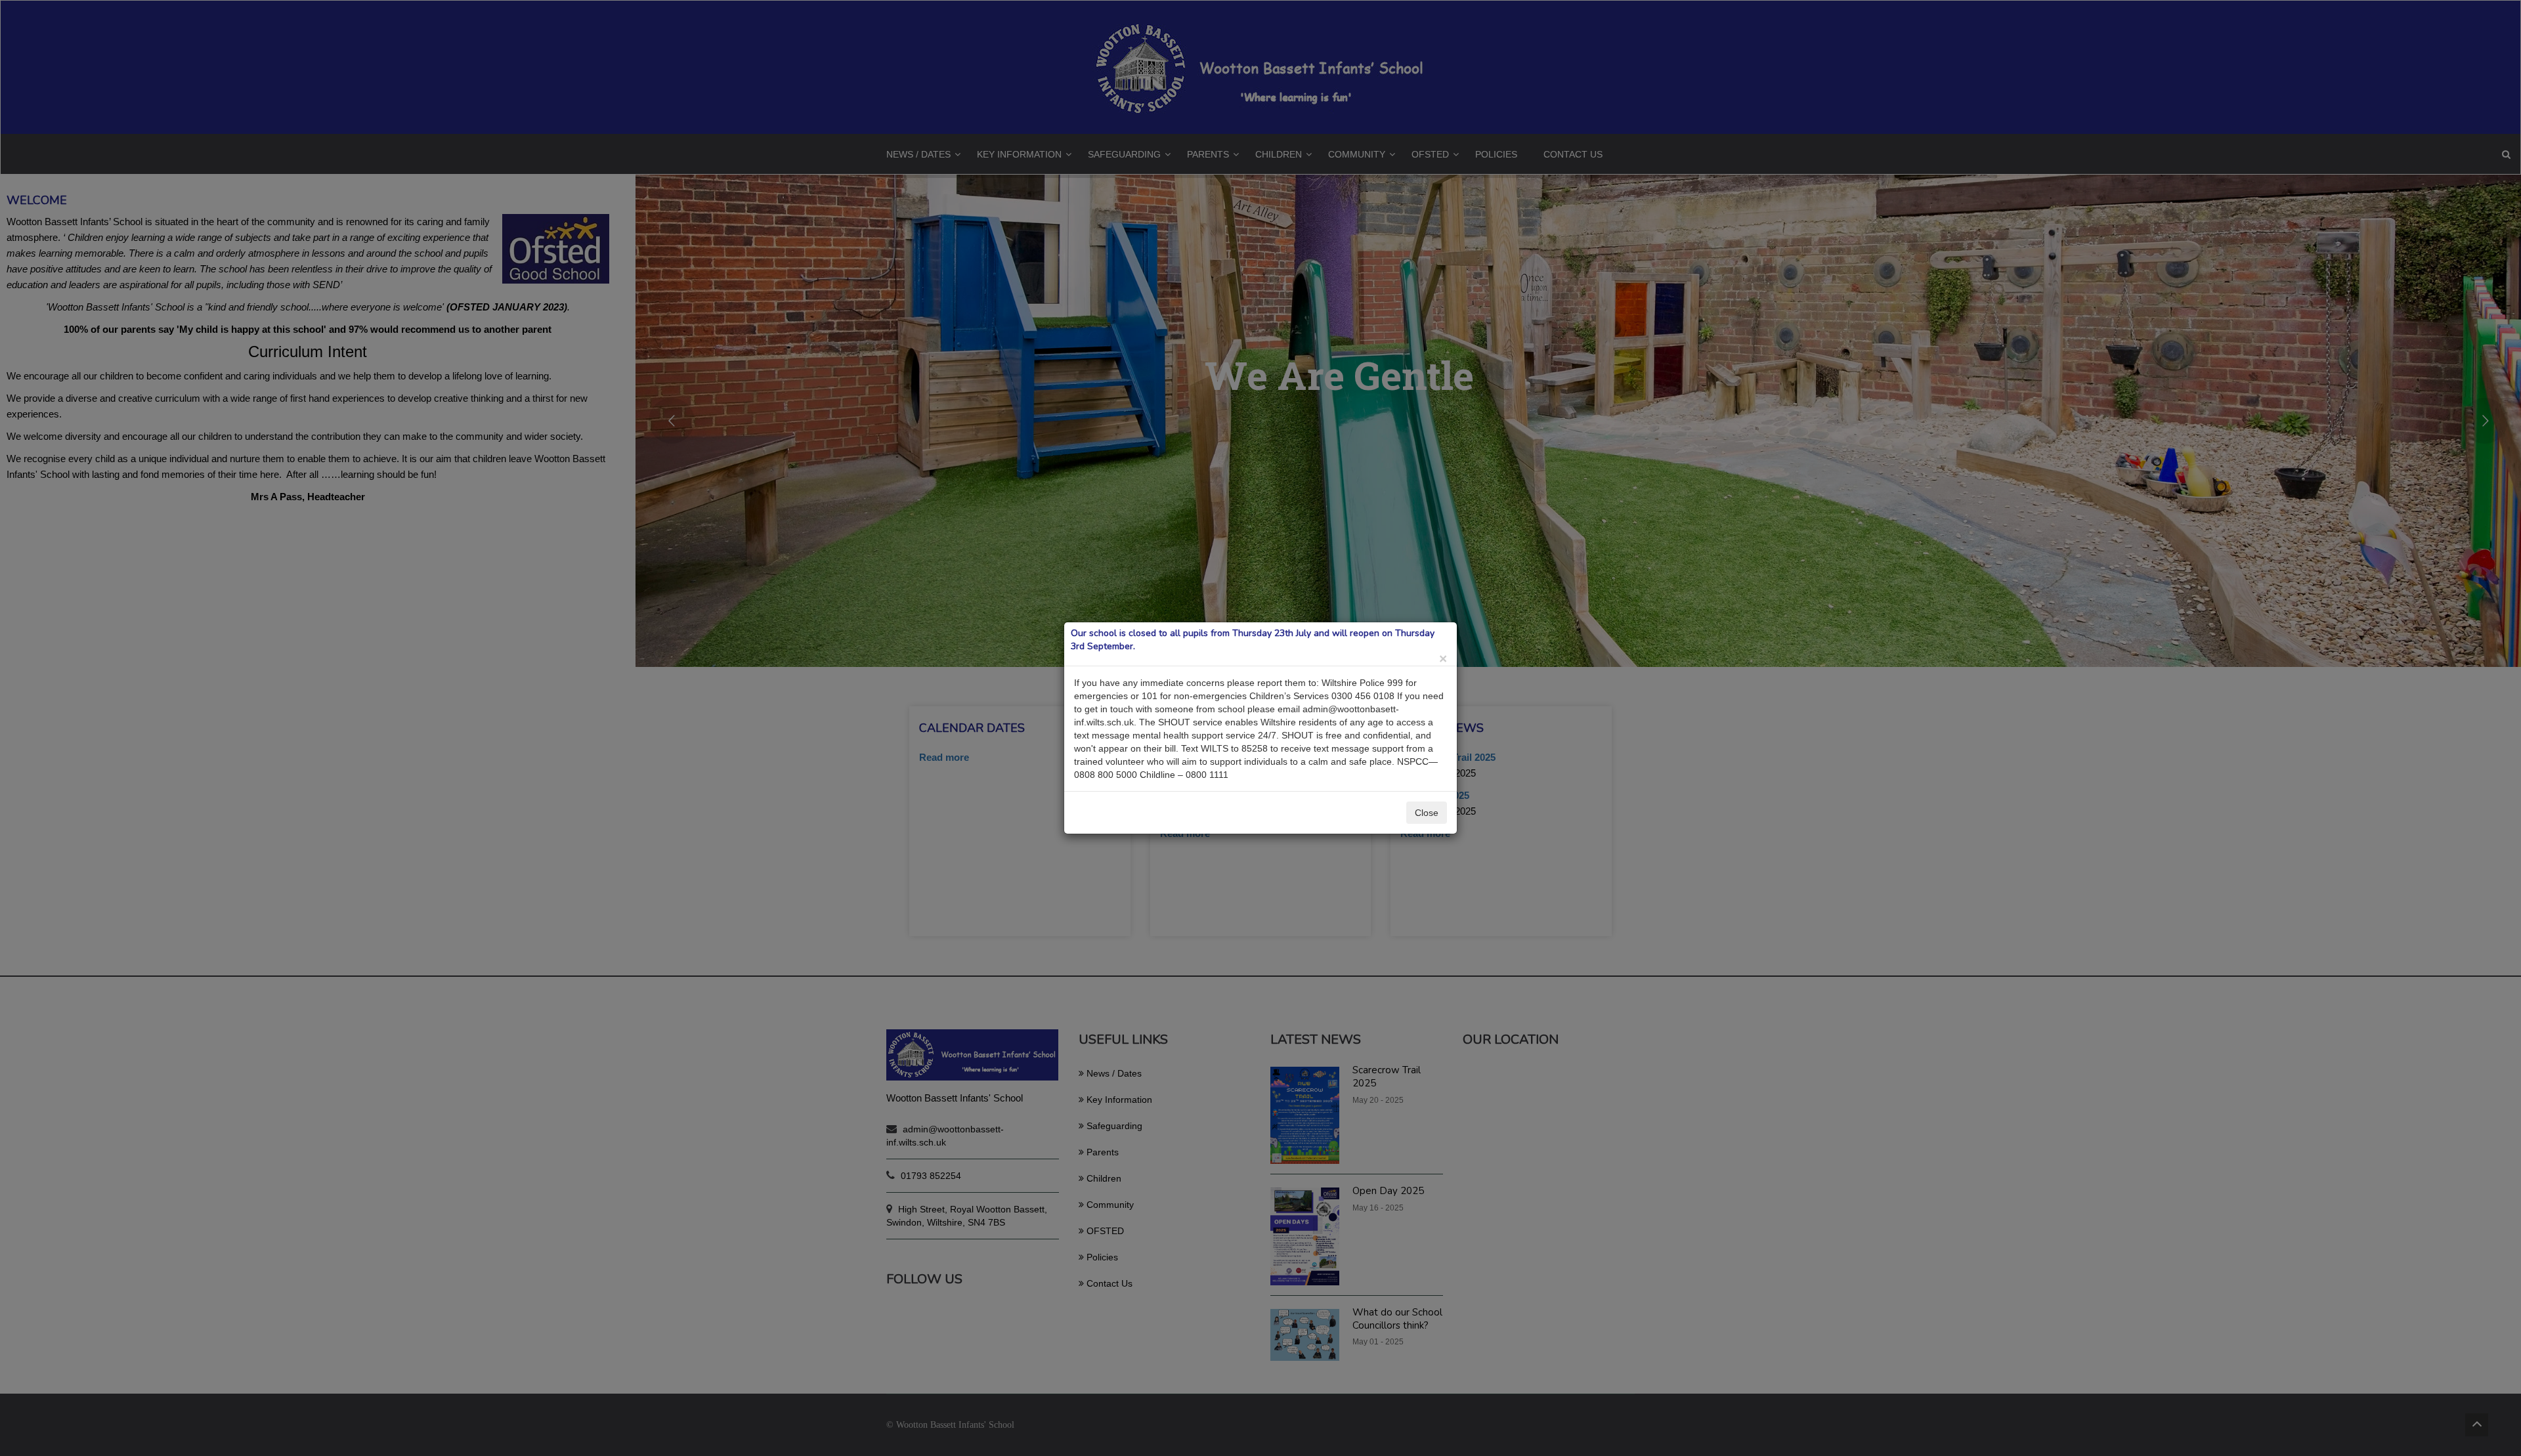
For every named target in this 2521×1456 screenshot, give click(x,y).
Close (1427, 813)
